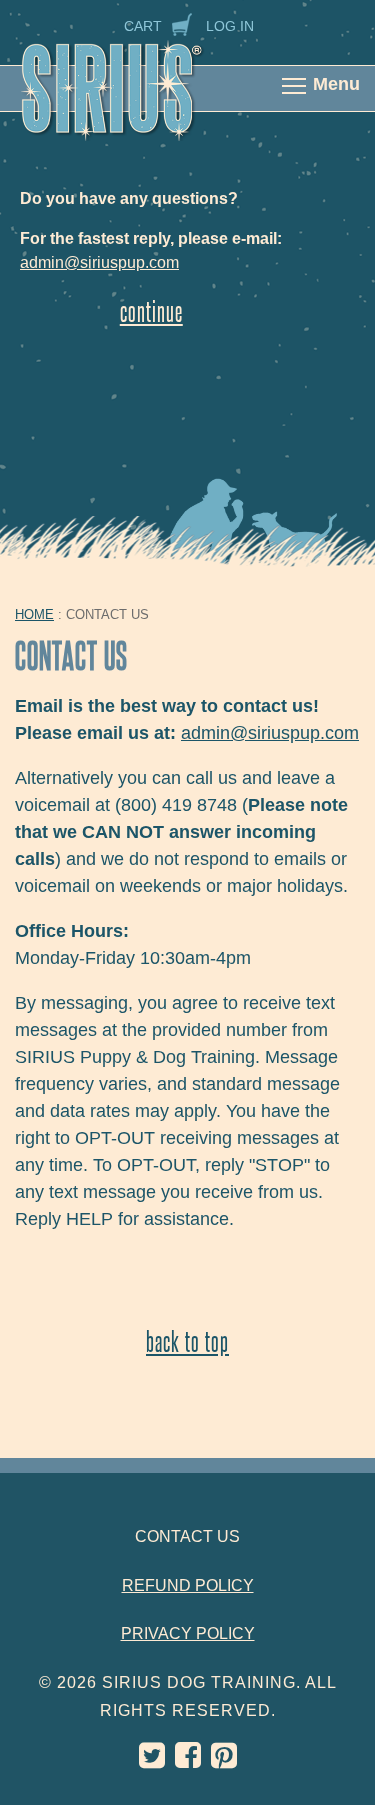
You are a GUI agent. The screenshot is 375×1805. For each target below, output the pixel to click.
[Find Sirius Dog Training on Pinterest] (224, 1760)
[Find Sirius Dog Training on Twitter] (152, 1760)
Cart (143, 26)
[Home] (132, 102)
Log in (230, 26)
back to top (187, 1340)
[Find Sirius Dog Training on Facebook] (188, 1760)
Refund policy (188, 1585)
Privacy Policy (188, 1633)
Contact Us (187, 1536)
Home (34, 614)
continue (151, 310)
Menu (336, 84)
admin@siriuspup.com (99, 262)
